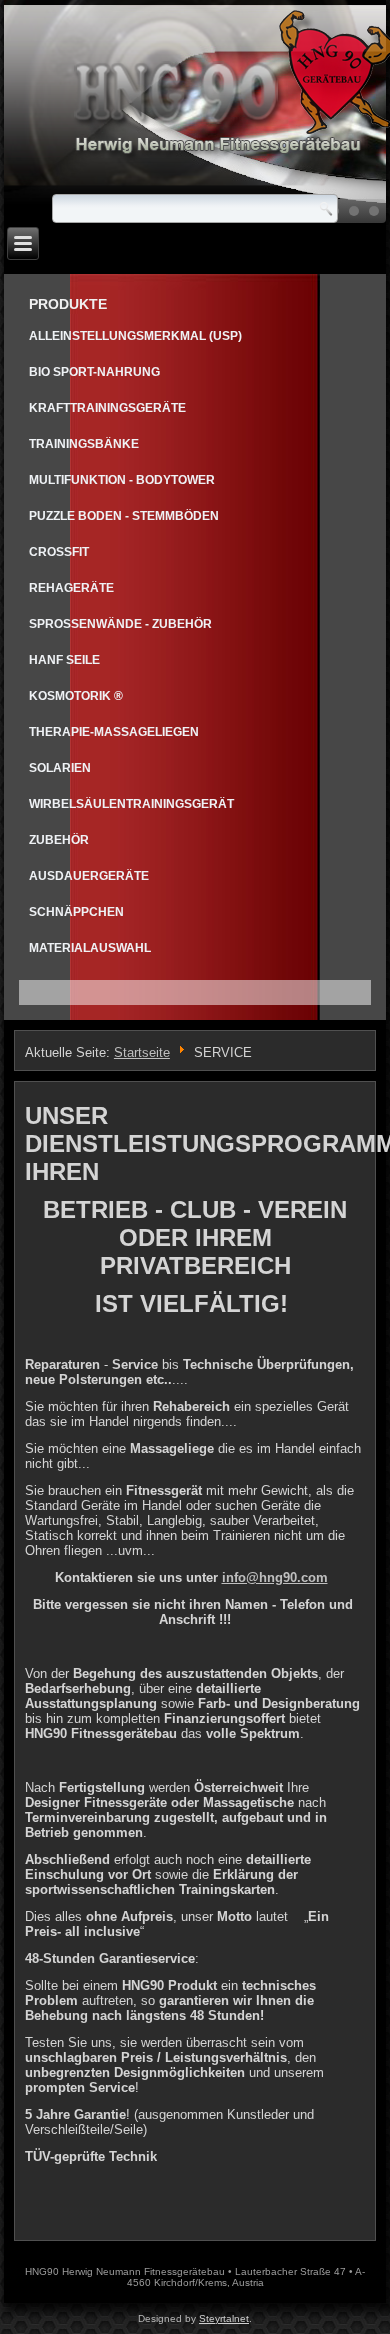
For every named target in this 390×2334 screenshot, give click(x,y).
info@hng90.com (275, 1577)
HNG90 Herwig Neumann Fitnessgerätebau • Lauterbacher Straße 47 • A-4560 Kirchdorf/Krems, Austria (195, 2277)
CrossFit (59, 552)
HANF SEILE (64, 660)
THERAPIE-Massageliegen (114, 732)
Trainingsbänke (84, 444)
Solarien (60, 768)
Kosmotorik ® (76, 696)
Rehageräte (71, 588)
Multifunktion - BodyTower (122, 480)
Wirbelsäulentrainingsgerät (131, 804)
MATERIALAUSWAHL (90, 948)
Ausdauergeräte (89, 876)
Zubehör (59, 840)
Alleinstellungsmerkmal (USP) (135, 336)
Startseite (142, 1052)
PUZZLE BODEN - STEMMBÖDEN (124, 516)
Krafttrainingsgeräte (107, 408)
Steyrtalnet (224, 2318)
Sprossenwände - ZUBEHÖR (120, 624)
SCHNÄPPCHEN (76, 912)
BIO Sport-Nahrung (94, 372)
